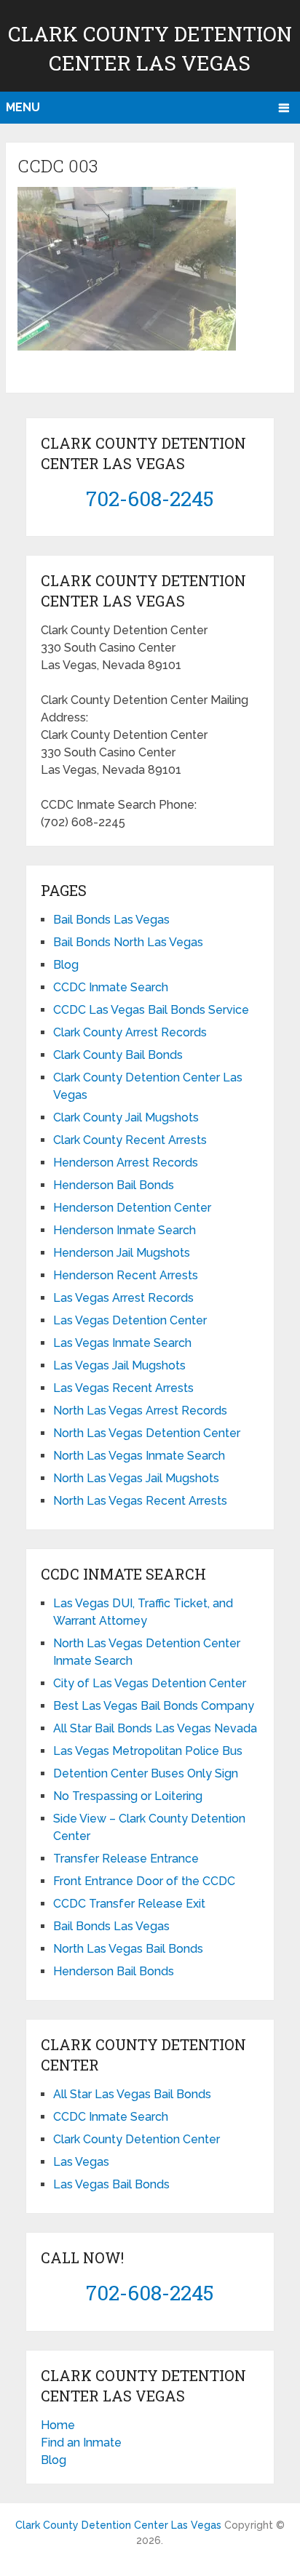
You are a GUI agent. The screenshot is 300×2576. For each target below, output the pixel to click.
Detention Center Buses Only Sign (146, 1773)
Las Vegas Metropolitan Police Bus (148, 1751)
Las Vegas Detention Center (130, 1320)
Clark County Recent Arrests (130, 1140)
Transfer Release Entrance (126, 1859)
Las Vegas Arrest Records (123, 1298)
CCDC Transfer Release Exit (129, 1904)
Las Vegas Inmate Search (122, 1343)
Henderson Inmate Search (125, 1230)
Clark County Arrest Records (130, 1032)
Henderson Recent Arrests (126, 1275)
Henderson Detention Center (132, 1208)
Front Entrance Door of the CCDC (144, 1881)
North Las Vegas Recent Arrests (140, 1501)
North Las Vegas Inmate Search (139, 1456)
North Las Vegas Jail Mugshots (136, 1478)
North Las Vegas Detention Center (147, 1433)
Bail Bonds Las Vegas (111, 920)
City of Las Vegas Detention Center (150, 1683)
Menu (23, 107)
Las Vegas (81, 2162)
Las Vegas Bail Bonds (111, 2184)
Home (58, 2425)
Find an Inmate (81, 2443)
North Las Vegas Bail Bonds (128, 1949)
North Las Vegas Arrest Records (140, 1411)
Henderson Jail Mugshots (122, 1253)
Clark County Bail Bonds (118, 1055)
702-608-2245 (150, 499)
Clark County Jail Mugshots (126, 1117)
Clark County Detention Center (137, 2139)
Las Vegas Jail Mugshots (119, 1365)
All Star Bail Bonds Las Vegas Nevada (155, 1728)
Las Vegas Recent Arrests (123, 1388)
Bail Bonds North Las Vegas (128, 942)
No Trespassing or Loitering (128, 1796)
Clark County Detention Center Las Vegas (118, 2525)
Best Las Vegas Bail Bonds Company (154, 1706)
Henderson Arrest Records (126, 1163)
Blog (66, 965)
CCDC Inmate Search (111, 987)
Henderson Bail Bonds (114, 1185)
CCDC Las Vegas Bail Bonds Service (151, 1010)
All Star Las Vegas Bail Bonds (132, 2094)
